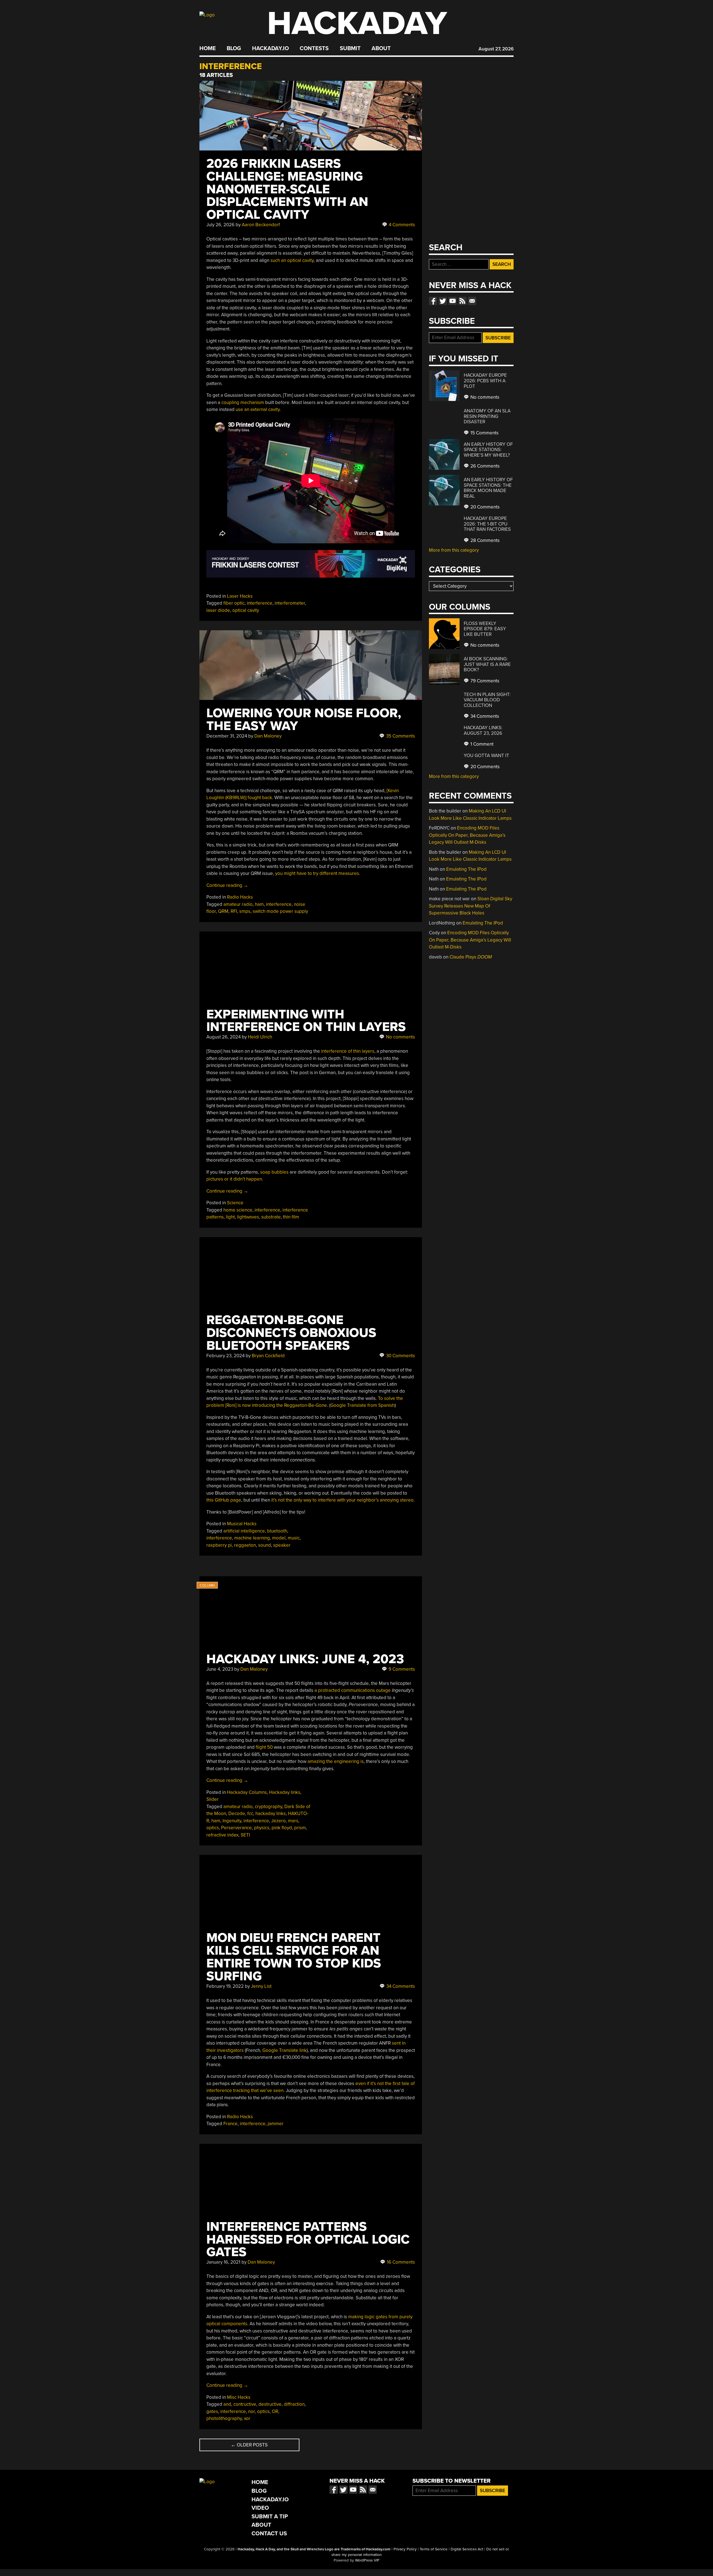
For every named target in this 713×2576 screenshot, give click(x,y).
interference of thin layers (348, 1051)
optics (213, 1828)
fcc (250, 1814)
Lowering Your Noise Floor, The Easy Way (304, 720)
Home (208, 48)
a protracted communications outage (353, 1690)
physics (262, 1828)
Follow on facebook (433, 301)
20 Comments (484, 507)
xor (247, 2418)
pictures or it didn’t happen (234, 1179)
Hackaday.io (270, 48)
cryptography (268, 1807)
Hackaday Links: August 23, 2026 (483, 730)
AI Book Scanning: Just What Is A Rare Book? (487, 664)
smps (245, 911)
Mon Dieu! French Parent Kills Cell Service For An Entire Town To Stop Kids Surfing (294, 1957)
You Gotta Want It (486, 756)
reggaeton (245, 1545)
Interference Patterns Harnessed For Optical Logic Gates (308, 2240)
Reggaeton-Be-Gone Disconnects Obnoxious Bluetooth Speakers (291, 1333)
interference (260, 603)
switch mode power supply (280, 911)
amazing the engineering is (336, 1761)
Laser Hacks (240, 596)
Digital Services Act (467, 2549)
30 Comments (400, 1356)
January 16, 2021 (223, 2262)
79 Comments (484, 681)
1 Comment (481, 744)
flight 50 (264, 1747)
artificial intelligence (244, 1531)
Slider (213, 1799)
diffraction (294, 2404)
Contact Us (269, 2534)
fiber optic (234, 603)
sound (265, 1545)
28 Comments (484, 540)
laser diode (218, 610)
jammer (276, 2124)
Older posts (249, 2445)
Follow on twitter (443, 301)
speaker (282, 1545)
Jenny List (261, 1986)
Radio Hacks (240, 897)
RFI (234, 911)
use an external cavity (258, 409)
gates (212, 2411)
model (279, 1538)
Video (260, 2508)
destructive (270, 2404)
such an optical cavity (292, 260)
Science (235, 1203)
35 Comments (400, 736)
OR (275, 2411)
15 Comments (484, 433)
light (230, 1217)
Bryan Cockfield (268, 1356)
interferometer (290, 603)
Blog (234, 48)
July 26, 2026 (220, 225)
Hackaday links (285, 1792)
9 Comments (401, 1669)
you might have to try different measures (317, 873)
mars (293, 1821)
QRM (223, 911)
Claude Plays (471, 957)
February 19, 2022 (225, 1986)
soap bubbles (274, 1172)
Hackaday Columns (247, 1792)
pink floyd (282, 1828)
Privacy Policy (405, 2549)
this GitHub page (224, 1500)
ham (259, 904)
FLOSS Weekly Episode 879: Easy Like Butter (485, 629)
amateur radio (238, 904)
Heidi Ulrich (260, 1037)
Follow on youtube (453, 301)
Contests (314, 48)
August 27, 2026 (496, 49)
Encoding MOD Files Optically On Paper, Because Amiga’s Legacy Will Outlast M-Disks (467, 835)
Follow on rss (462, 301)
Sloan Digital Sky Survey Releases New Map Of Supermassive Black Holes (471, 906)
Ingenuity (232, 1821)
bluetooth (277, 1531)
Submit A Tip (270, 2517)
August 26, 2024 (224, 1037)
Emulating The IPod (466, 869)
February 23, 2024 (225, 1356)
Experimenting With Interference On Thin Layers (306, 1021)
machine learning (252, 1538)
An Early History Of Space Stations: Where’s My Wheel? (488, 450)
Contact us (472, 301)
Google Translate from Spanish (362, 1405)
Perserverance (236, 1828)
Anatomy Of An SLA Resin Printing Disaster (487, 416)
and (227, 2404)
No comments (400, 1037)
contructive (245, 2404)
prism (300, 1828)
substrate (271, 1217)
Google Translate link (285, 2050)
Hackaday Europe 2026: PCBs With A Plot (485, 381)
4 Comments (401, 225)
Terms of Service (434, 2549)
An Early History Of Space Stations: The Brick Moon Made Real (488, 488)
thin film (291, 1217)
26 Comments (484, 466)
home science (238, 1210)
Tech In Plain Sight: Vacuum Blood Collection (487, 700)
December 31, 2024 (227, 736)
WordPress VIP (367, 2560)
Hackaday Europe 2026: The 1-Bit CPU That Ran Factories (487, 524)
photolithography (224, 2418)
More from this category (454, 550)
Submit (350, 48)
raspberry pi (219, 1545)
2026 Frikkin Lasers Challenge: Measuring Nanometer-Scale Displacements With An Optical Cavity (287, 189)
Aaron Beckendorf (261, 225)
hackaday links (271, 1814)
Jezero (279, 1821)
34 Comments (400, 1986)
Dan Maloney (268, 736)
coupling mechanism (243, 402)
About (381, 48)
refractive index (222, 1835)
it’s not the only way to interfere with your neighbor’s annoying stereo (342, 1500)
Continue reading (227, 885)
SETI (245, 1835)
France (230, 2124)
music (294, 1538)
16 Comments (400, 2262)
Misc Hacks (239, 2397)
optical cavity (246, 610)
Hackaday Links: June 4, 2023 (305, 1659)
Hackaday (357, 24)
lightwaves (248, 1217)
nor (251, 2411)
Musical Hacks (242, 1524)
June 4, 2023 (220, 1669)
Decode (237, 1814)
